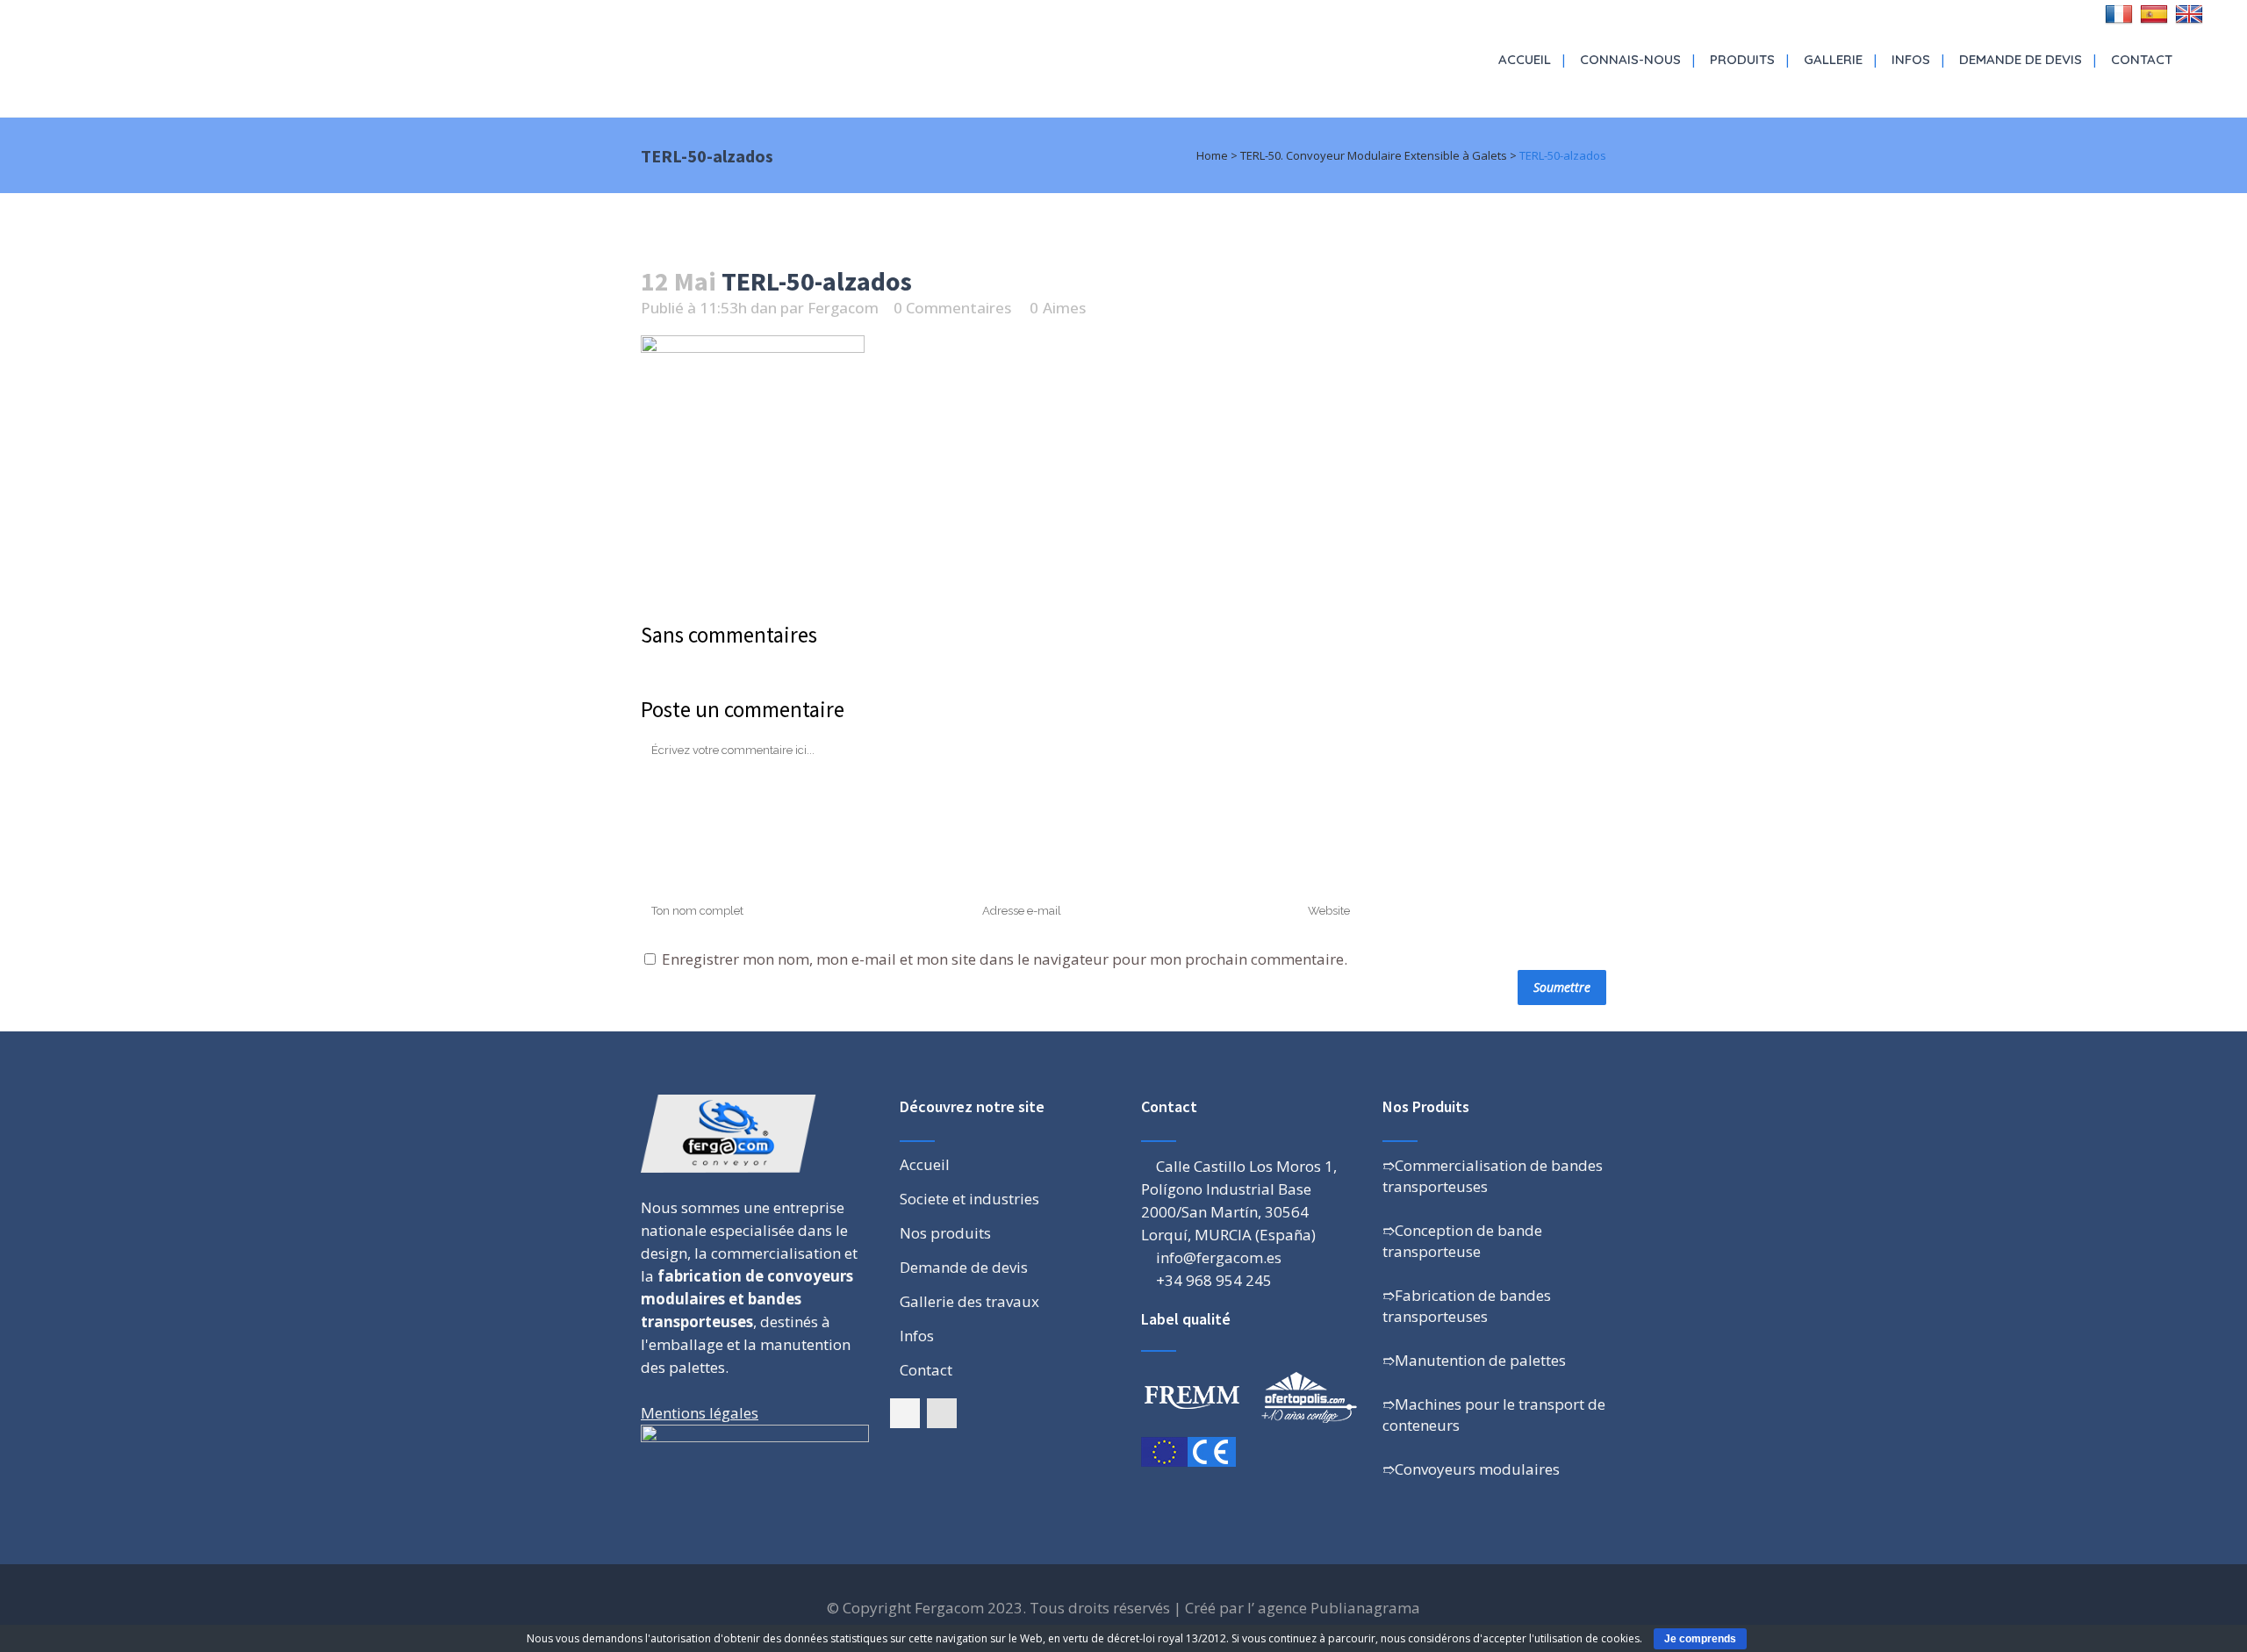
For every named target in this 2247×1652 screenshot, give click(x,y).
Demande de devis (964, 1268)
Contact (926, 1370)
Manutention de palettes (1480, 1360)
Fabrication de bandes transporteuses (1467, 1306)
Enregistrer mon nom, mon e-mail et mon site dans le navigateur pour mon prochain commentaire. (1005, 959)
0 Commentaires (952, 308)
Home (1212, 155)
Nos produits (945, 1233)
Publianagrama (1365, 1608)
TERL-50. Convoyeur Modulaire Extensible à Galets (1374, 155)
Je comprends (1700, 1639)
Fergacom (843, 308)
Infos (917, 1336)
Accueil (925, 1165)
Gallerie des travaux (969, 1302)
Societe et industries (969, 1199)
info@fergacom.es (1219, 1257)
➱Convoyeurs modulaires (1471, 1469)
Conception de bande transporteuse (1462, 1241)
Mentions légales (700, 1413)
